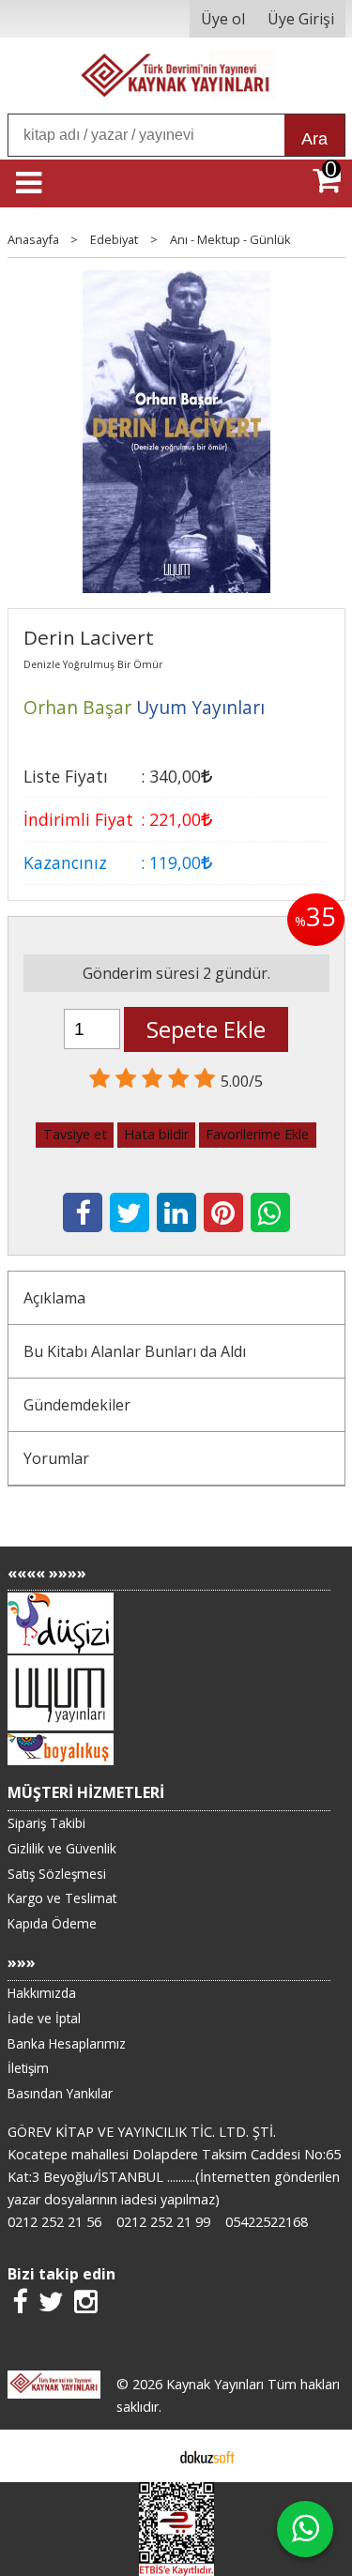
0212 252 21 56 (54, 2222)
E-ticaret (146, 2456)
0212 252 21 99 (163, 2222)
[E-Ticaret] (207, 2456)
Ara (314, 139)
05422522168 (267, 2222)
